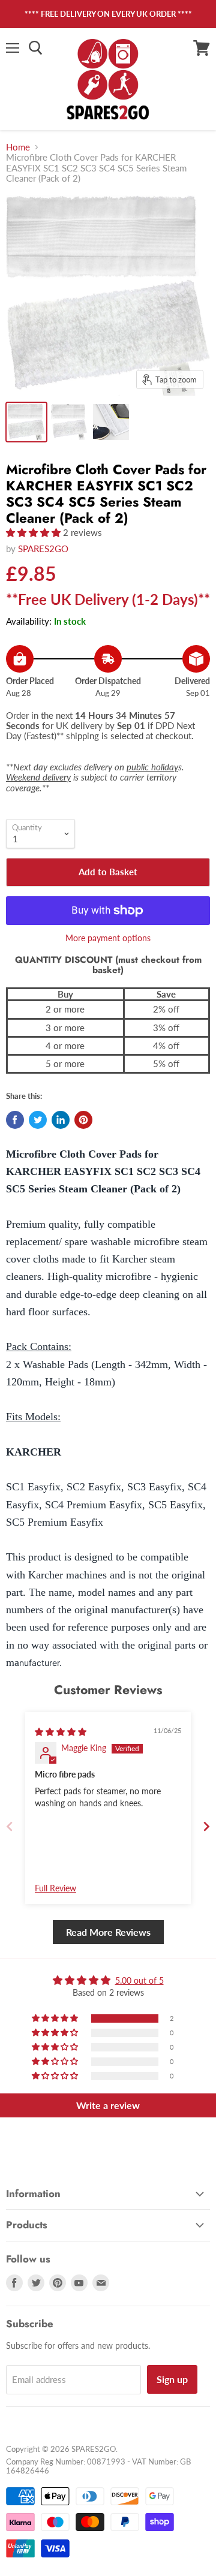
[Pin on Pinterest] (83, 1120)
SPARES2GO (43, 549)
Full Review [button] (55, 1888)
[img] (61, 1732)
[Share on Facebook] (15, 1120)
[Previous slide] (10, 1826)
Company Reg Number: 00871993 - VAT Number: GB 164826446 (98, 2466)
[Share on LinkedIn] (61, 1120)
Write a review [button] (108, 2105)
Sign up (172, 2379)
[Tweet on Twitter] (38, 1120)
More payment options (108, 938)
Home (18, 147)
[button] (34, 532)
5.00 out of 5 (139, 1980)
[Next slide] (206, 1826)
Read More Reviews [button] (108, 1932)
